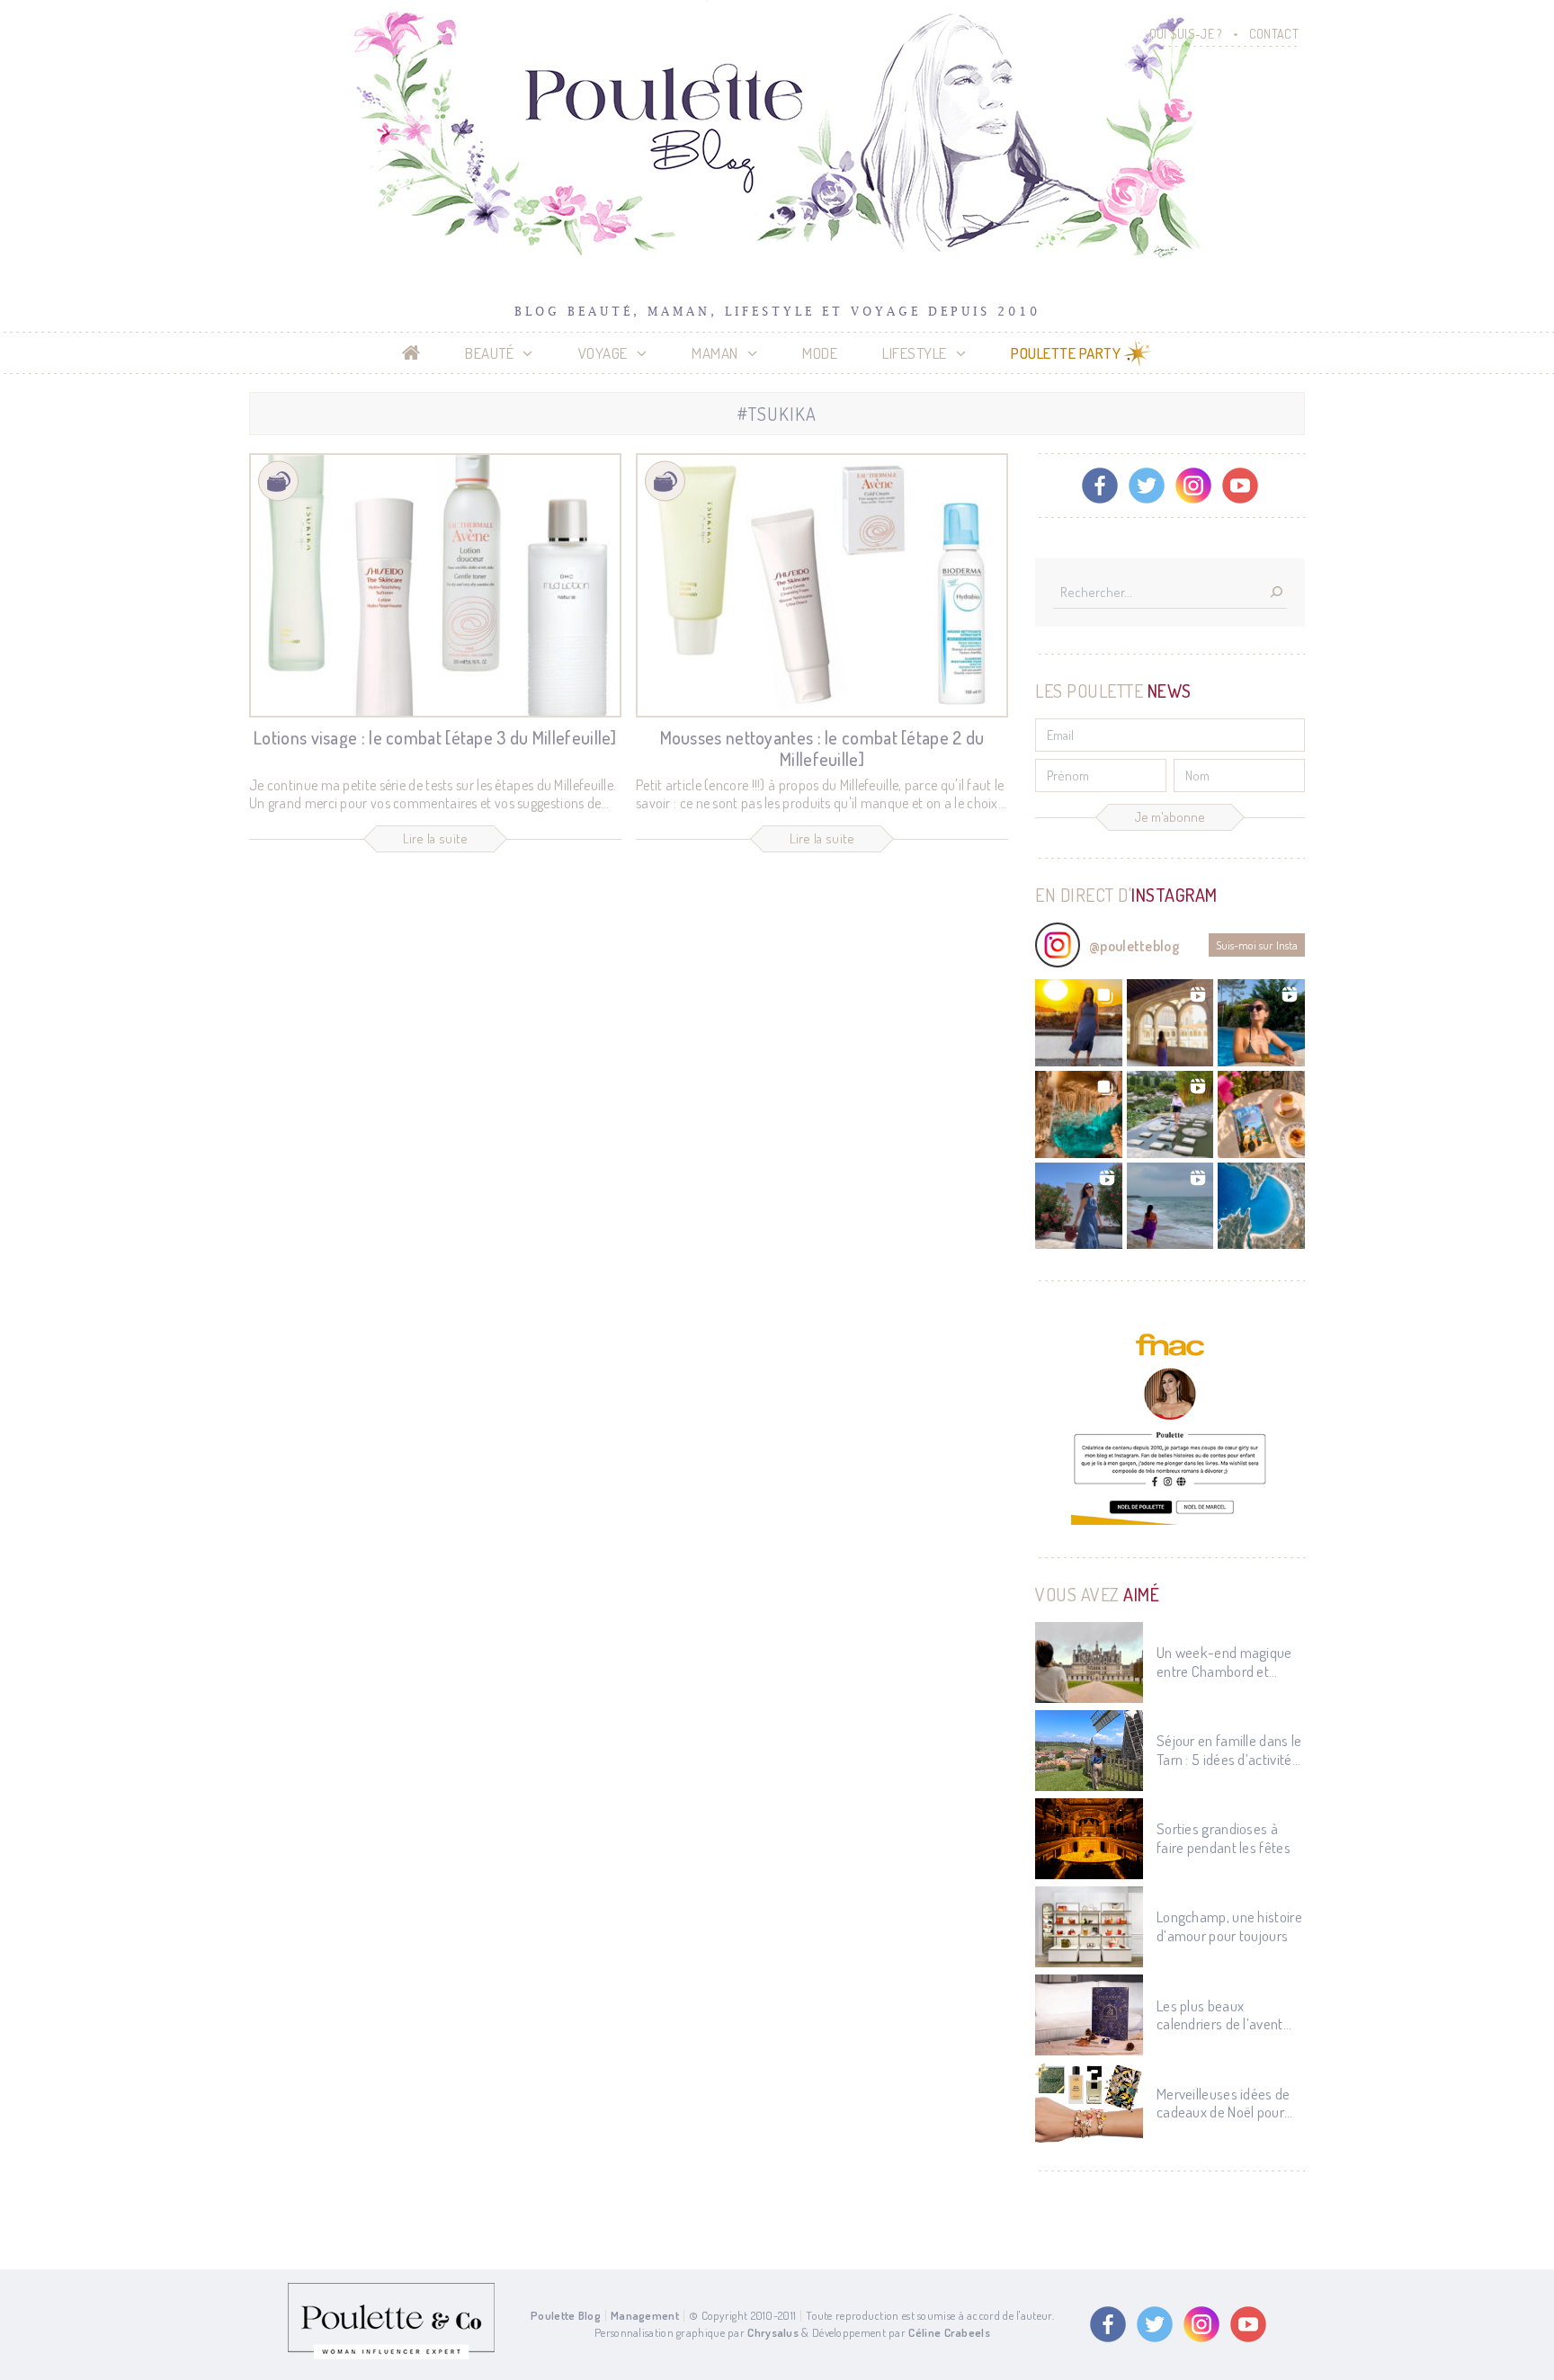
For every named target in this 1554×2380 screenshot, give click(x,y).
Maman (715, 353)
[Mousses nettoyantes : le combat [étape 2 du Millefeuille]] (822, 585)
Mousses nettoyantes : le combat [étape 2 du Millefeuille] (822, 748)
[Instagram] (1193, 486)
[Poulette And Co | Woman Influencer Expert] (391, 2355)
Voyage (603, 353)
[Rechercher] (1276, 593)
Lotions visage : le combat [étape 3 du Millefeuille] (435, 737)
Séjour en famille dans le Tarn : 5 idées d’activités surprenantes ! (1229, 1750)
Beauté (489, 353)
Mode (820, 353)
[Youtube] (1240, 486)
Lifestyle (915, 353)
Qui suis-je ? (1186, 34)
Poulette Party (1066, 353)
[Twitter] (1147, 486)
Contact (1274, 34)
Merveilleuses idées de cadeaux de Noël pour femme (1224, 2104)
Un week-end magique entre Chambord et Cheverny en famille (1224, 1662)
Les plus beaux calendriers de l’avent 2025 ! (1220, 2015)
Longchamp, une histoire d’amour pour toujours (1229, 1926)
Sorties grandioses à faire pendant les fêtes (1224, 1838)
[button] (1079, 1023)
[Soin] (278, 481)
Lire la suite (436, 838)
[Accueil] (411, 353)
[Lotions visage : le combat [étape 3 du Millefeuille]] (435, 585)
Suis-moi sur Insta (1257, 945)
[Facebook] (1100, 486)
